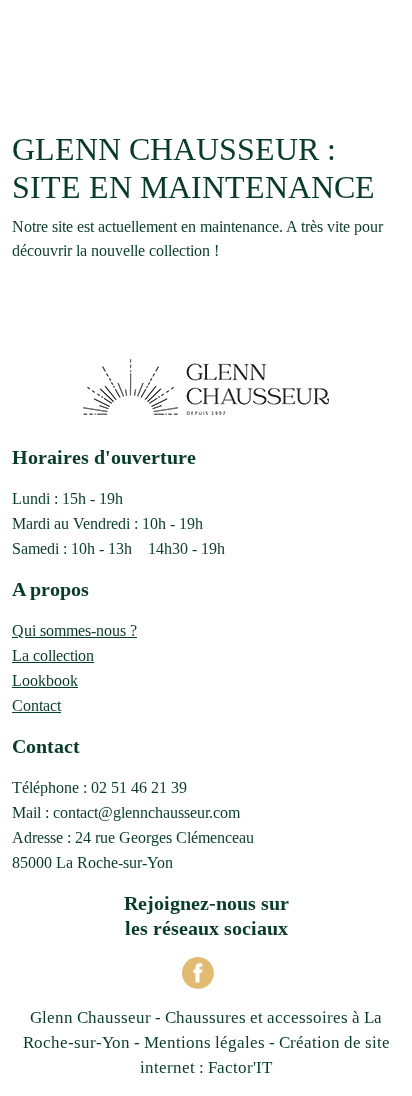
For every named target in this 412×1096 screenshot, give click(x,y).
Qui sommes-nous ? (74, 630)
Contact (36, 705)
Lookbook (45, 680)
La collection (53, 655)
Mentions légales (204, 1042)
